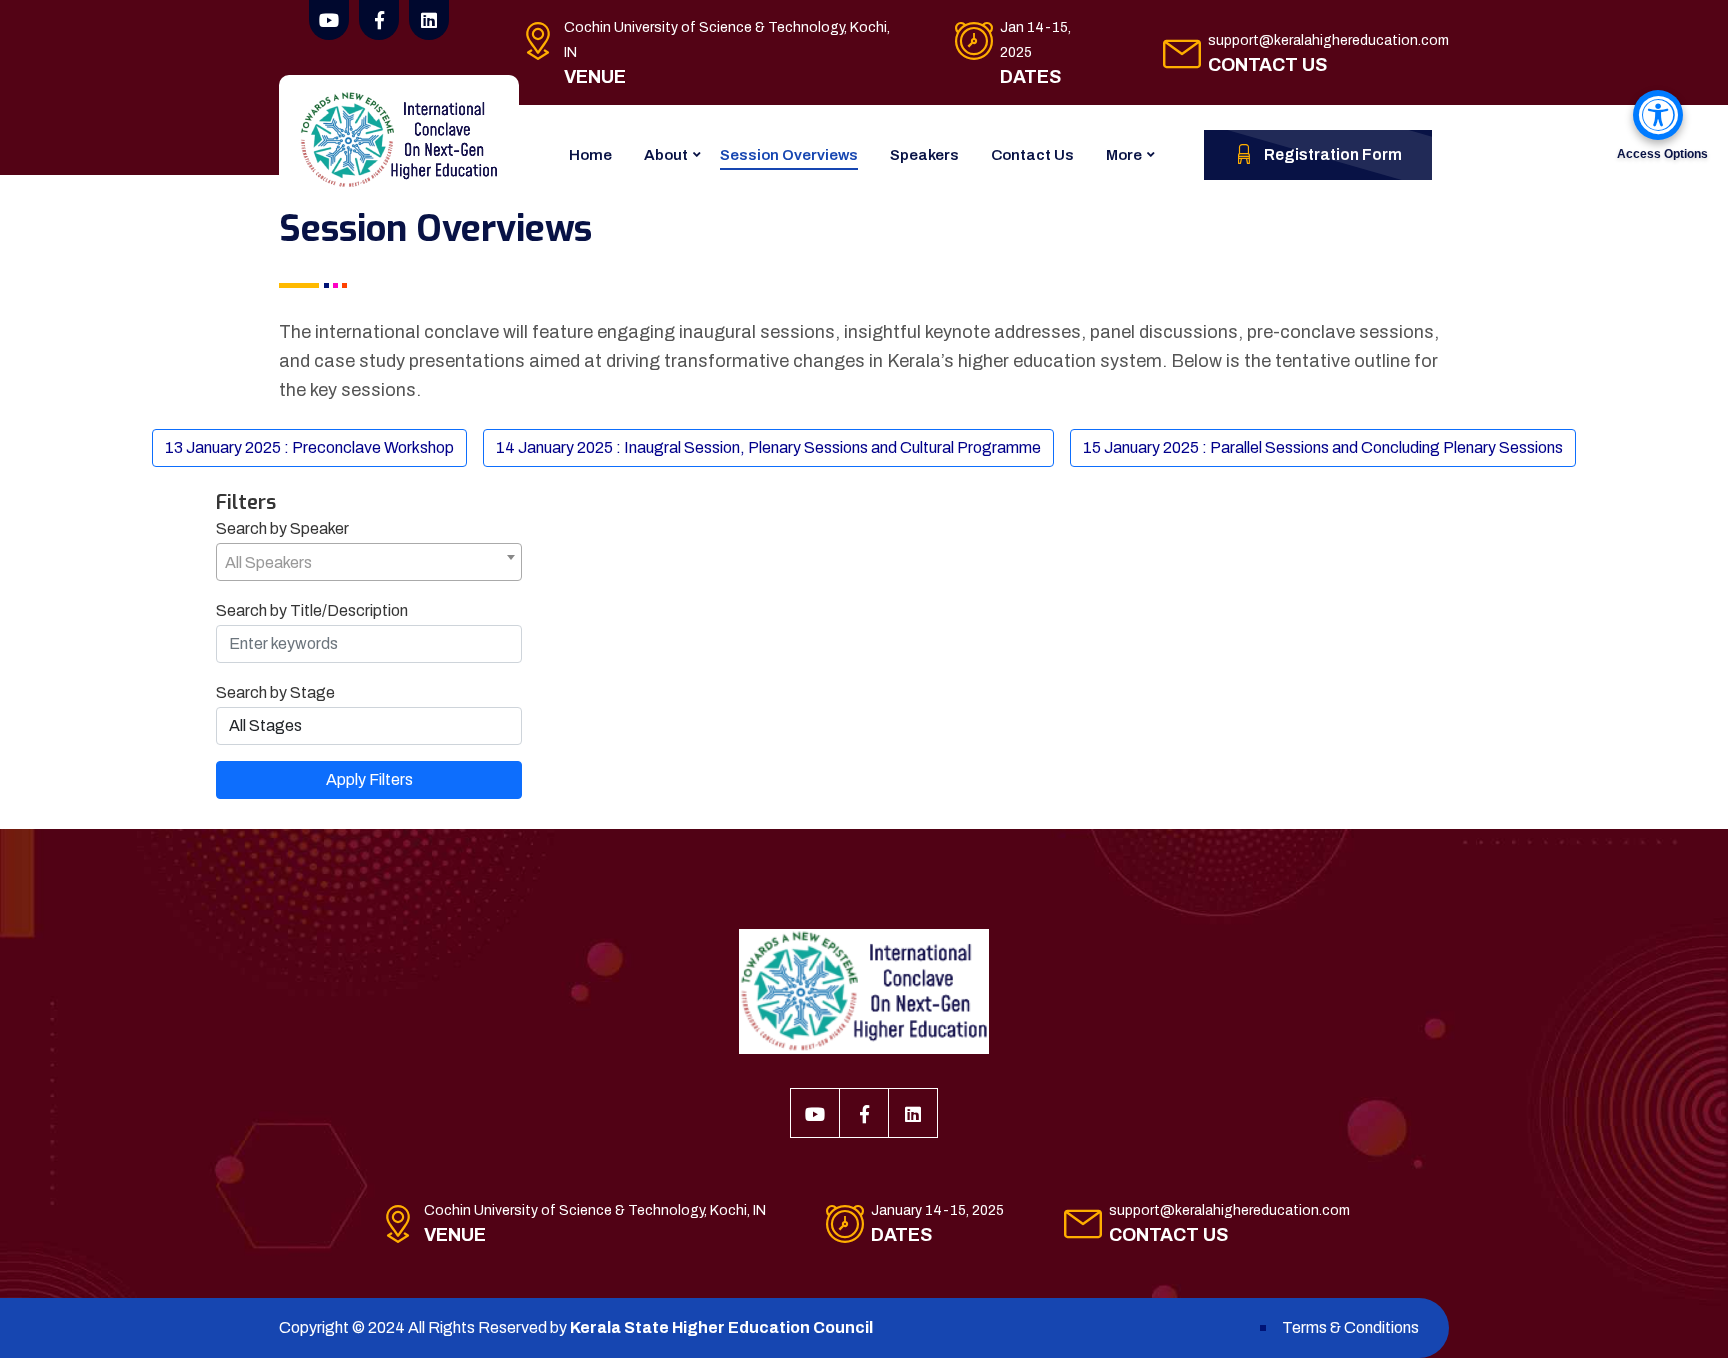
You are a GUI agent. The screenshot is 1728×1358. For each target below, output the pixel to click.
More (1124, 155)
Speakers (924, 155)
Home (590, 155)
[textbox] (369, 563)
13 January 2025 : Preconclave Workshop (309, 447)
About (666, 155)
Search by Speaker (282, 528)
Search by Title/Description (312, 610)
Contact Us (1032, 155)
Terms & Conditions (1350, 1327)
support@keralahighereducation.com (1328, 40)
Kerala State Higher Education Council (721, 1327)
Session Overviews (789, 155)
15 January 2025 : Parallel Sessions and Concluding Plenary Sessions (1323, 447)
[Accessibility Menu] (1658, 115)
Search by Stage (275, 692)
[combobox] (369, 562)
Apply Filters (369, 779)
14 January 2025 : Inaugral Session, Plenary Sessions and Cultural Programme (768, 447)
